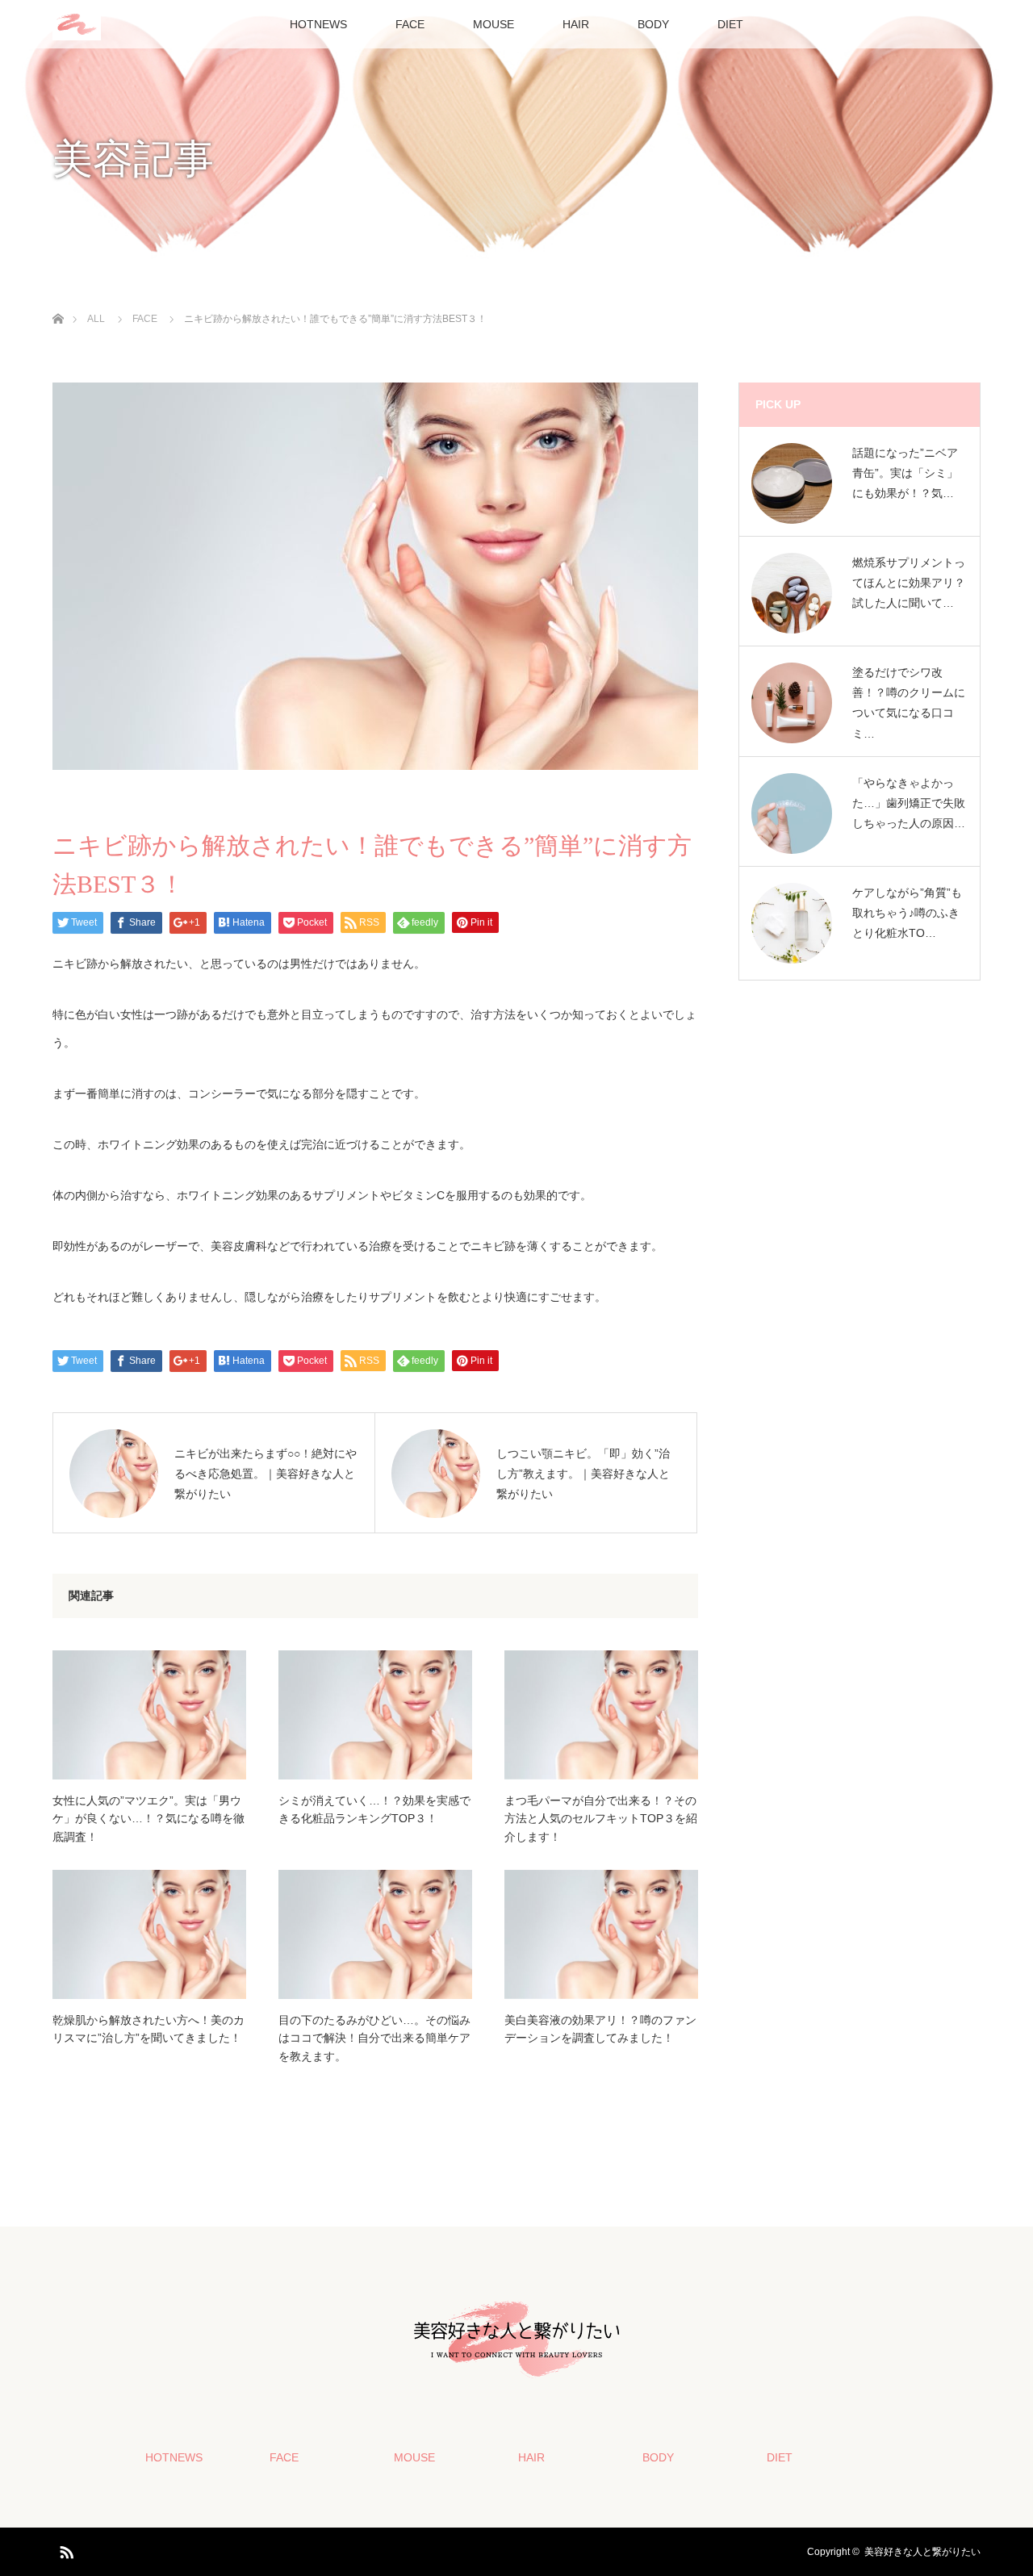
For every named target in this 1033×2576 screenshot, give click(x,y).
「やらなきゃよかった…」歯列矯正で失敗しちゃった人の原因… (909, 803)
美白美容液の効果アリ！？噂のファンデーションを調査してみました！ (600, 2029)
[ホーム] (58, 300)
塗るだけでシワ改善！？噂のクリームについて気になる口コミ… (909, 703)
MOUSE (493, 24)
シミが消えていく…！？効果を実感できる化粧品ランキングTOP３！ (374, 1809)
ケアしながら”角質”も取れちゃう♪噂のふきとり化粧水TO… (907, 913)
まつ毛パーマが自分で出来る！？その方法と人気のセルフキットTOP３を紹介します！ (601, 1819)
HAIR (576, 24)
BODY (653, 24)
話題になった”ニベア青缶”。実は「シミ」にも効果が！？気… (905, 473)
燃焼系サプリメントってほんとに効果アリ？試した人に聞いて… (909, 583)
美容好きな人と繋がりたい (922, 2552)
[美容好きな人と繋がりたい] (516, 2377)
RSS (65, 2549)
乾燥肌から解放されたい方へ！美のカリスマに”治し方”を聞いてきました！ (148, 2029)
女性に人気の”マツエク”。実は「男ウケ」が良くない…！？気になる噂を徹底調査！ (148, 1819)
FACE (410, 24)
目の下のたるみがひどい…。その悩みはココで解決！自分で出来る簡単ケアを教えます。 (374, 2038)
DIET (730, 24)
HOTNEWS (318, 24)
